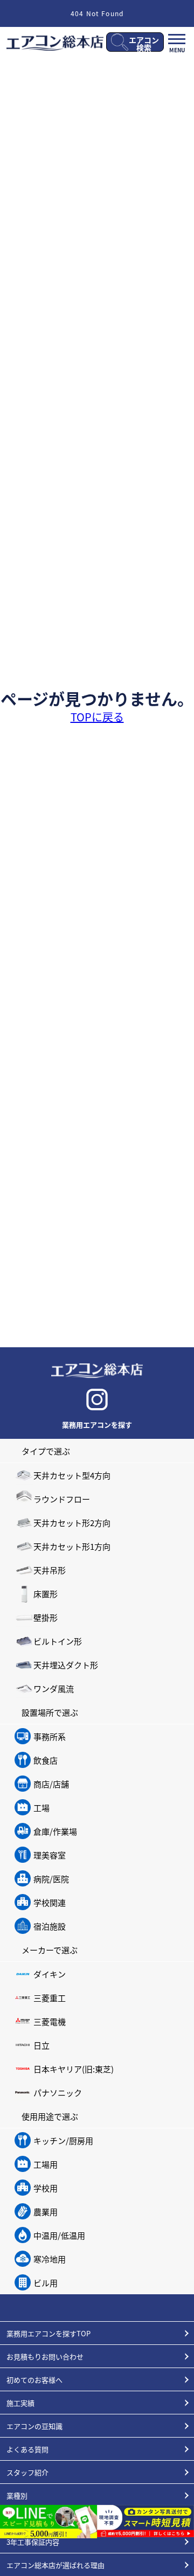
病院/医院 (51, 1879)
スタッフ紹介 (27, 2472)
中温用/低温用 (59, 2235)
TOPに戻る (97, 717)
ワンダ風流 (54, 1689)
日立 (41, 2045)
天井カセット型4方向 (72, 1475)
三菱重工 (50, 1998)
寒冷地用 (50, 2259)
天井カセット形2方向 (72, 1523)
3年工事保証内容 (33, 2542)
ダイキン (50, 1974)
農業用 (46, 2212)
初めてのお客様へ (34, 2380)
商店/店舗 (51, 1784)
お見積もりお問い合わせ (45, 2356)
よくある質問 (27, 2449)
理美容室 (50, 1855)
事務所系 (50, 1736)
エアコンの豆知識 (34, 2426)
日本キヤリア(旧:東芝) (74, 2069)
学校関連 (50, 1902)
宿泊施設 (50, 1926)
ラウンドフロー (62, 1499)
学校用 (46, 2188)
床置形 (46, 1594)
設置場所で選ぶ (50, 1712)
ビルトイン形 (58, 1641)
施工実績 (20, 2403)
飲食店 (46, 1760)
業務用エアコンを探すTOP (48, 2333)
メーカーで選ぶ (50, 1950)
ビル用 (46, 2283)
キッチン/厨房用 (63, 2140)
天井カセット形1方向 (72, 1546)
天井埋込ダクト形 (66, 1665)
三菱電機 (50, 2021)
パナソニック (58, 2093)
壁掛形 (46, 1617)
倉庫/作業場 (55, 1831)
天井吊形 (50, 1570)
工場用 (46, 2164)
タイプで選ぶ (46, 1451)
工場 (41, 1808)
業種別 (17, 2495)
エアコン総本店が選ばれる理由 (56, 2565)
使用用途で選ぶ (50, 2116)
